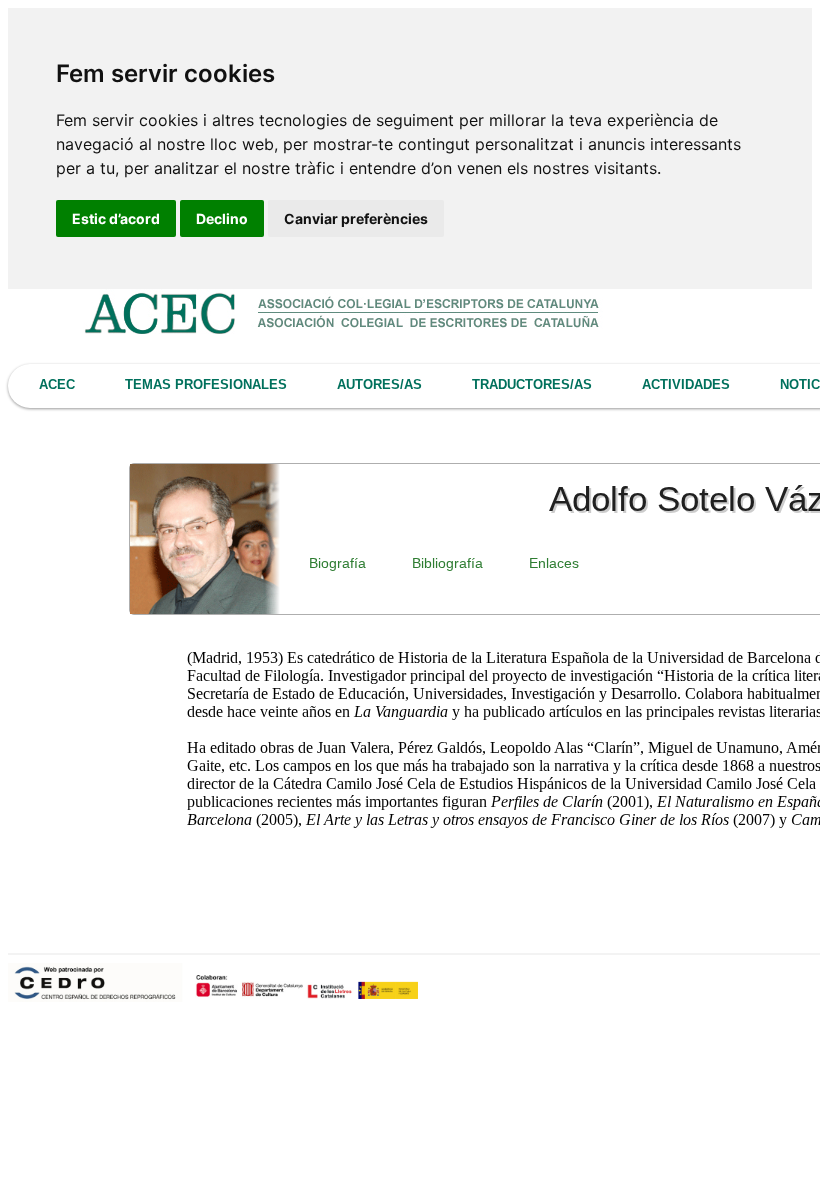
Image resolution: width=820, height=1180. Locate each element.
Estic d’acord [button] (116, 218)
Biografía (337, 563)
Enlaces (554, 563)
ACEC (57, 384)
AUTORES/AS (379, 384)
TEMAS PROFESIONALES (206, 384)
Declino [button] (222, 218)
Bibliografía (447, 563)
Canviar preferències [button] (356, 218)
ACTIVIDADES (686, 384)
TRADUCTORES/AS (532, 384)
